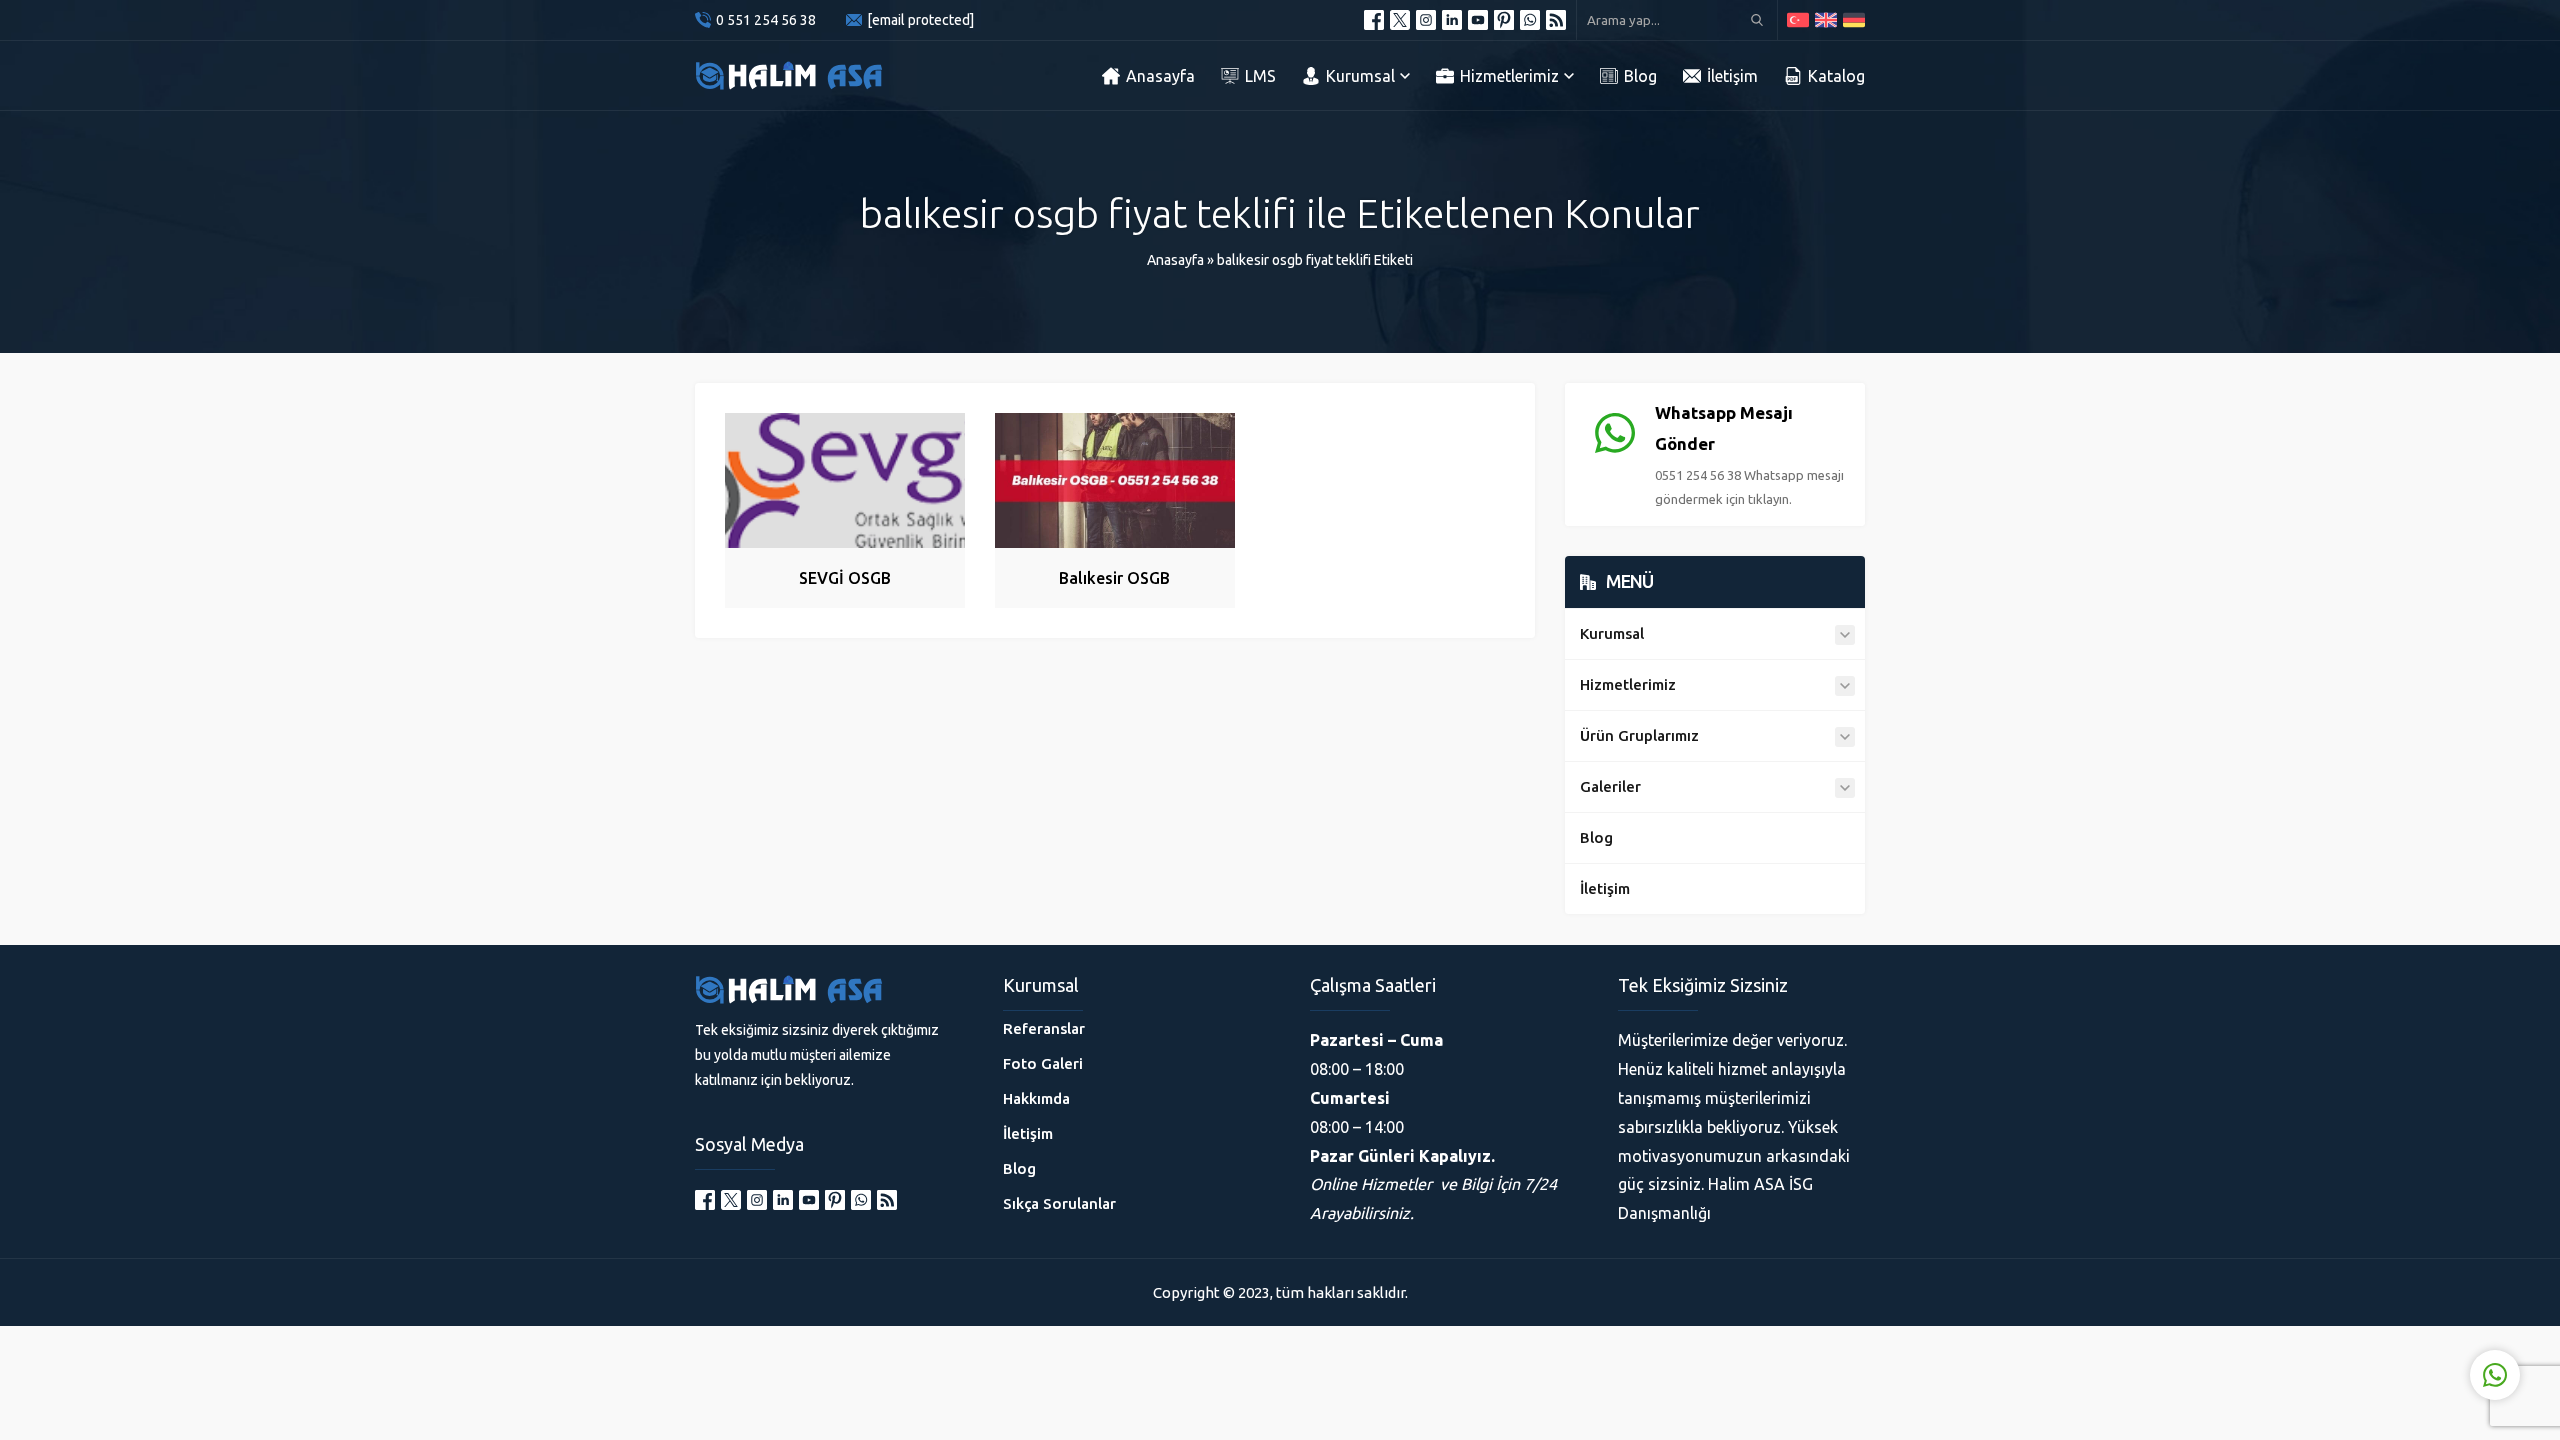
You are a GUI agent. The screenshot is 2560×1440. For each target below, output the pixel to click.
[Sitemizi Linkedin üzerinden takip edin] (1452, 20)
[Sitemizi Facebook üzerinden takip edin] (1374, 20)
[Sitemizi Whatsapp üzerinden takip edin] (1530, 20)
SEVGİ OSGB (845, 578)
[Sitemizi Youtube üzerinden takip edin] (1478, 20)
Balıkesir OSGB (1114, 578)
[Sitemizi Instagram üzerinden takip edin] (1426, 20)
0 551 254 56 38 (766, 20)
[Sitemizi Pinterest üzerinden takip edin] (1504, 20)
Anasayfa (1175, 260)
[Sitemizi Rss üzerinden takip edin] (1556, 20)
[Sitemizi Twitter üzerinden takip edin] (1400, 20)
